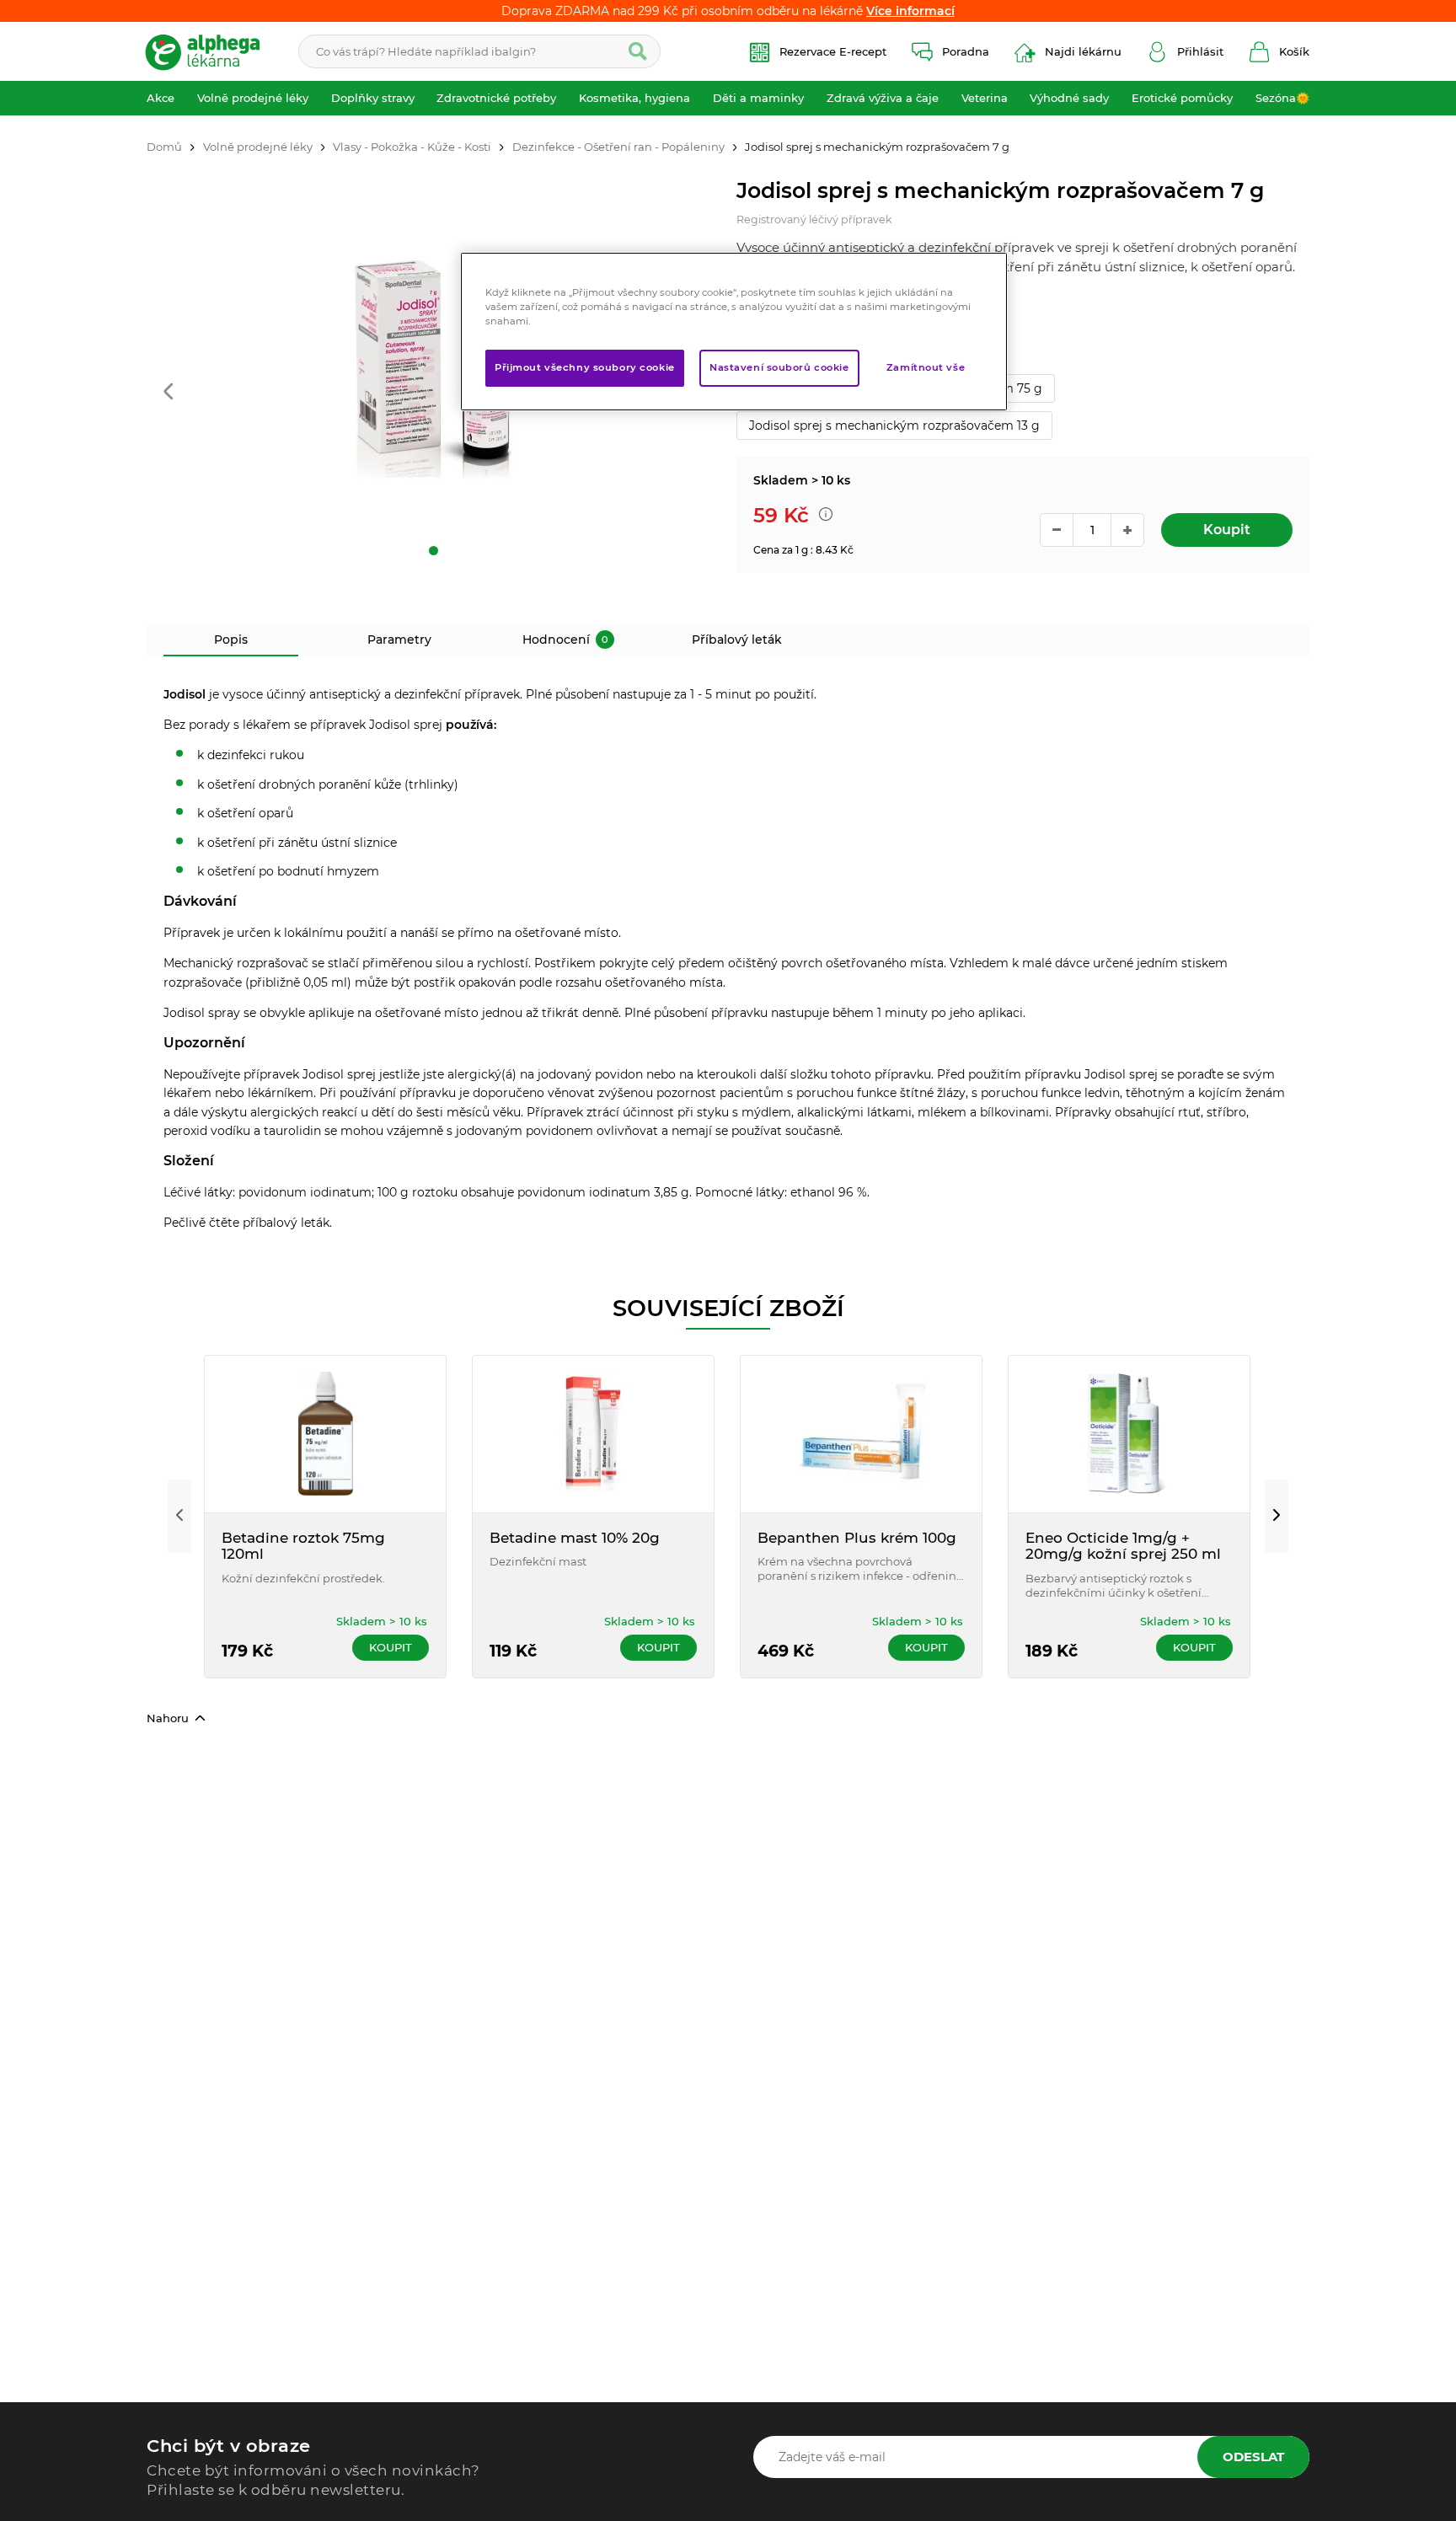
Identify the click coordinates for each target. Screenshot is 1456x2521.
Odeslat (1253, 2457)
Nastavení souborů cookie (779, 367)
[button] (168, 393)
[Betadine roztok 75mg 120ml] (325, 1434)
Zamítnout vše (926, 367)
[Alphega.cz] (210, 51)
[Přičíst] (1127, 530)
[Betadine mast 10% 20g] (593, 1434)
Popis (231, 640)
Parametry (399, 640)
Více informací (910, 11)
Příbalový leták (737, 640)
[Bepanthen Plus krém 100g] (861, 1434)
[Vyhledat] (638, 51)
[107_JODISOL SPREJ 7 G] (433, 368)
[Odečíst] (1057, 530)
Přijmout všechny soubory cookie (585, 367)
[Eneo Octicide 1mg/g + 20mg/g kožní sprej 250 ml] (1129, 1434)
